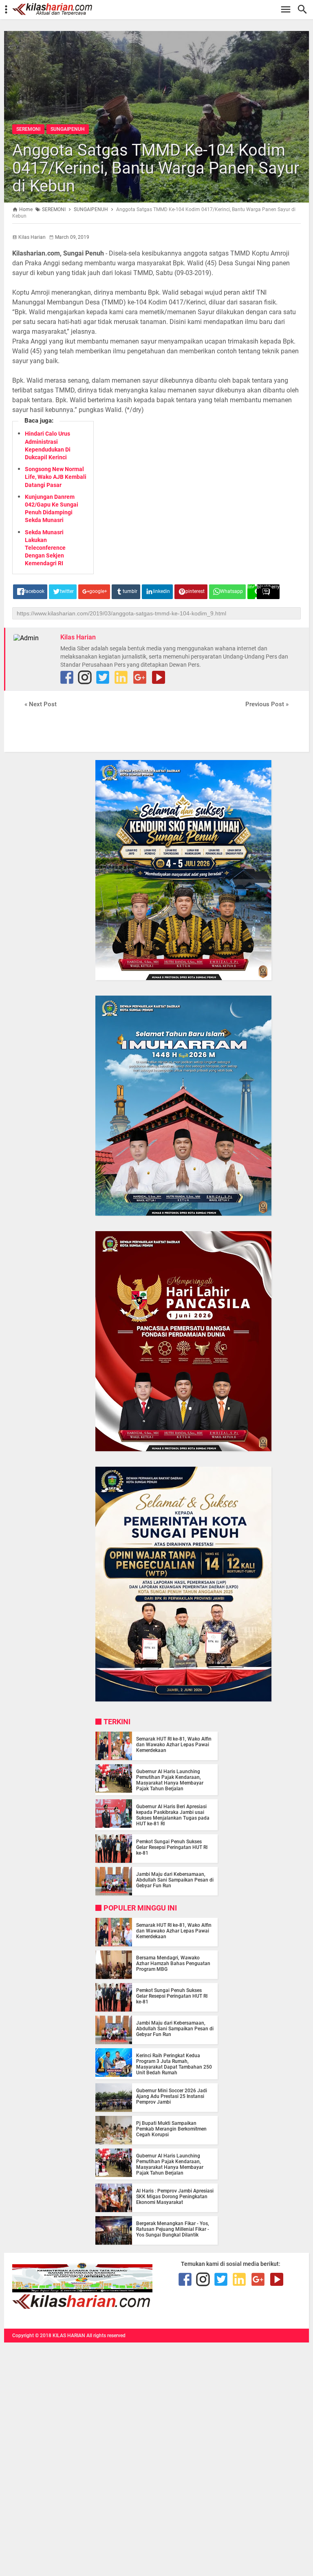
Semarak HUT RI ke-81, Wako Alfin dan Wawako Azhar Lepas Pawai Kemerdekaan (174, 1745)
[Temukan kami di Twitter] (103, 677)
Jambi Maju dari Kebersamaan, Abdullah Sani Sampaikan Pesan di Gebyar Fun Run (175, 1880)
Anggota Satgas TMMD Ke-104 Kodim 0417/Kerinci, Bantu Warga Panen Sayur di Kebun (156, 168)
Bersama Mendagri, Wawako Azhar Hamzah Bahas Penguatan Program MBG (173, 1963)
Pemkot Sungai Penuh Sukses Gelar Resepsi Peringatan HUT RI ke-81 (172, 1847)
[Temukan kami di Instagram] (85, 677)
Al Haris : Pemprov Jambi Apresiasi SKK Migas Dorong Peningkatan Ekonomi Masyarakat (175, 2197)
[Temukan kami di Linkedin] (121, 677)
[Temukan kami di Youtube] (159, 677)
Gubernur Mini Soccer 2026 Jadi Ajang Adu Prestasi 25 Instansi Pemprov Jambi (172, 2096)
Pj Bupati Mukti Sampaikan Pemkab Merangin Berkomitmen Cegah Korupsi (171, 2129)
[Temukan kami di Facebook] (185, 2279)
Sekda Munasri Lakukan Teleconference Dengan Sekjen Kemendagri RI (45, 548)
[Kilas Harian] (82, 2307)
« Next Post (41, 704)
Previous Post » (267, 704)
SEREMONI (28, 129)
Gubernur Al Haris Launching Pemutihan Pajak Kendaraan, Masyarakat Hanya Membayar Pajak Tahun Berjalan (170, 1780)
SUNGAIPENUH (68, 129)
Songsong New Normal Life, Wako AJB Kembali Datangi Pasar (56, 477)
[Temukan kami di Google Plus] (140, 677)
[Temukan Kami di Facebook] (67, 677)
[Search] (305, 10)
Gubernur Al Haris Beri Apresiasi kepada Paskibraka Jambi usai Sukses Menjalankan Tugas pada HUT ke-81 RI (173, 1815)
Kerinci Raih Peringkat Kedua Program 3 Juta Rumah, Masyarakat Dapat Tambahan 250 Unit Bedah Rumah (174, 2064)
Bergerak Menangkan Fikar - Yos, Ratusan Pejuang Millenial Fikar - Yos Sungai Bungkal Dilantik (173, 2229)
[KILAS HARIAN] (161, 9)
